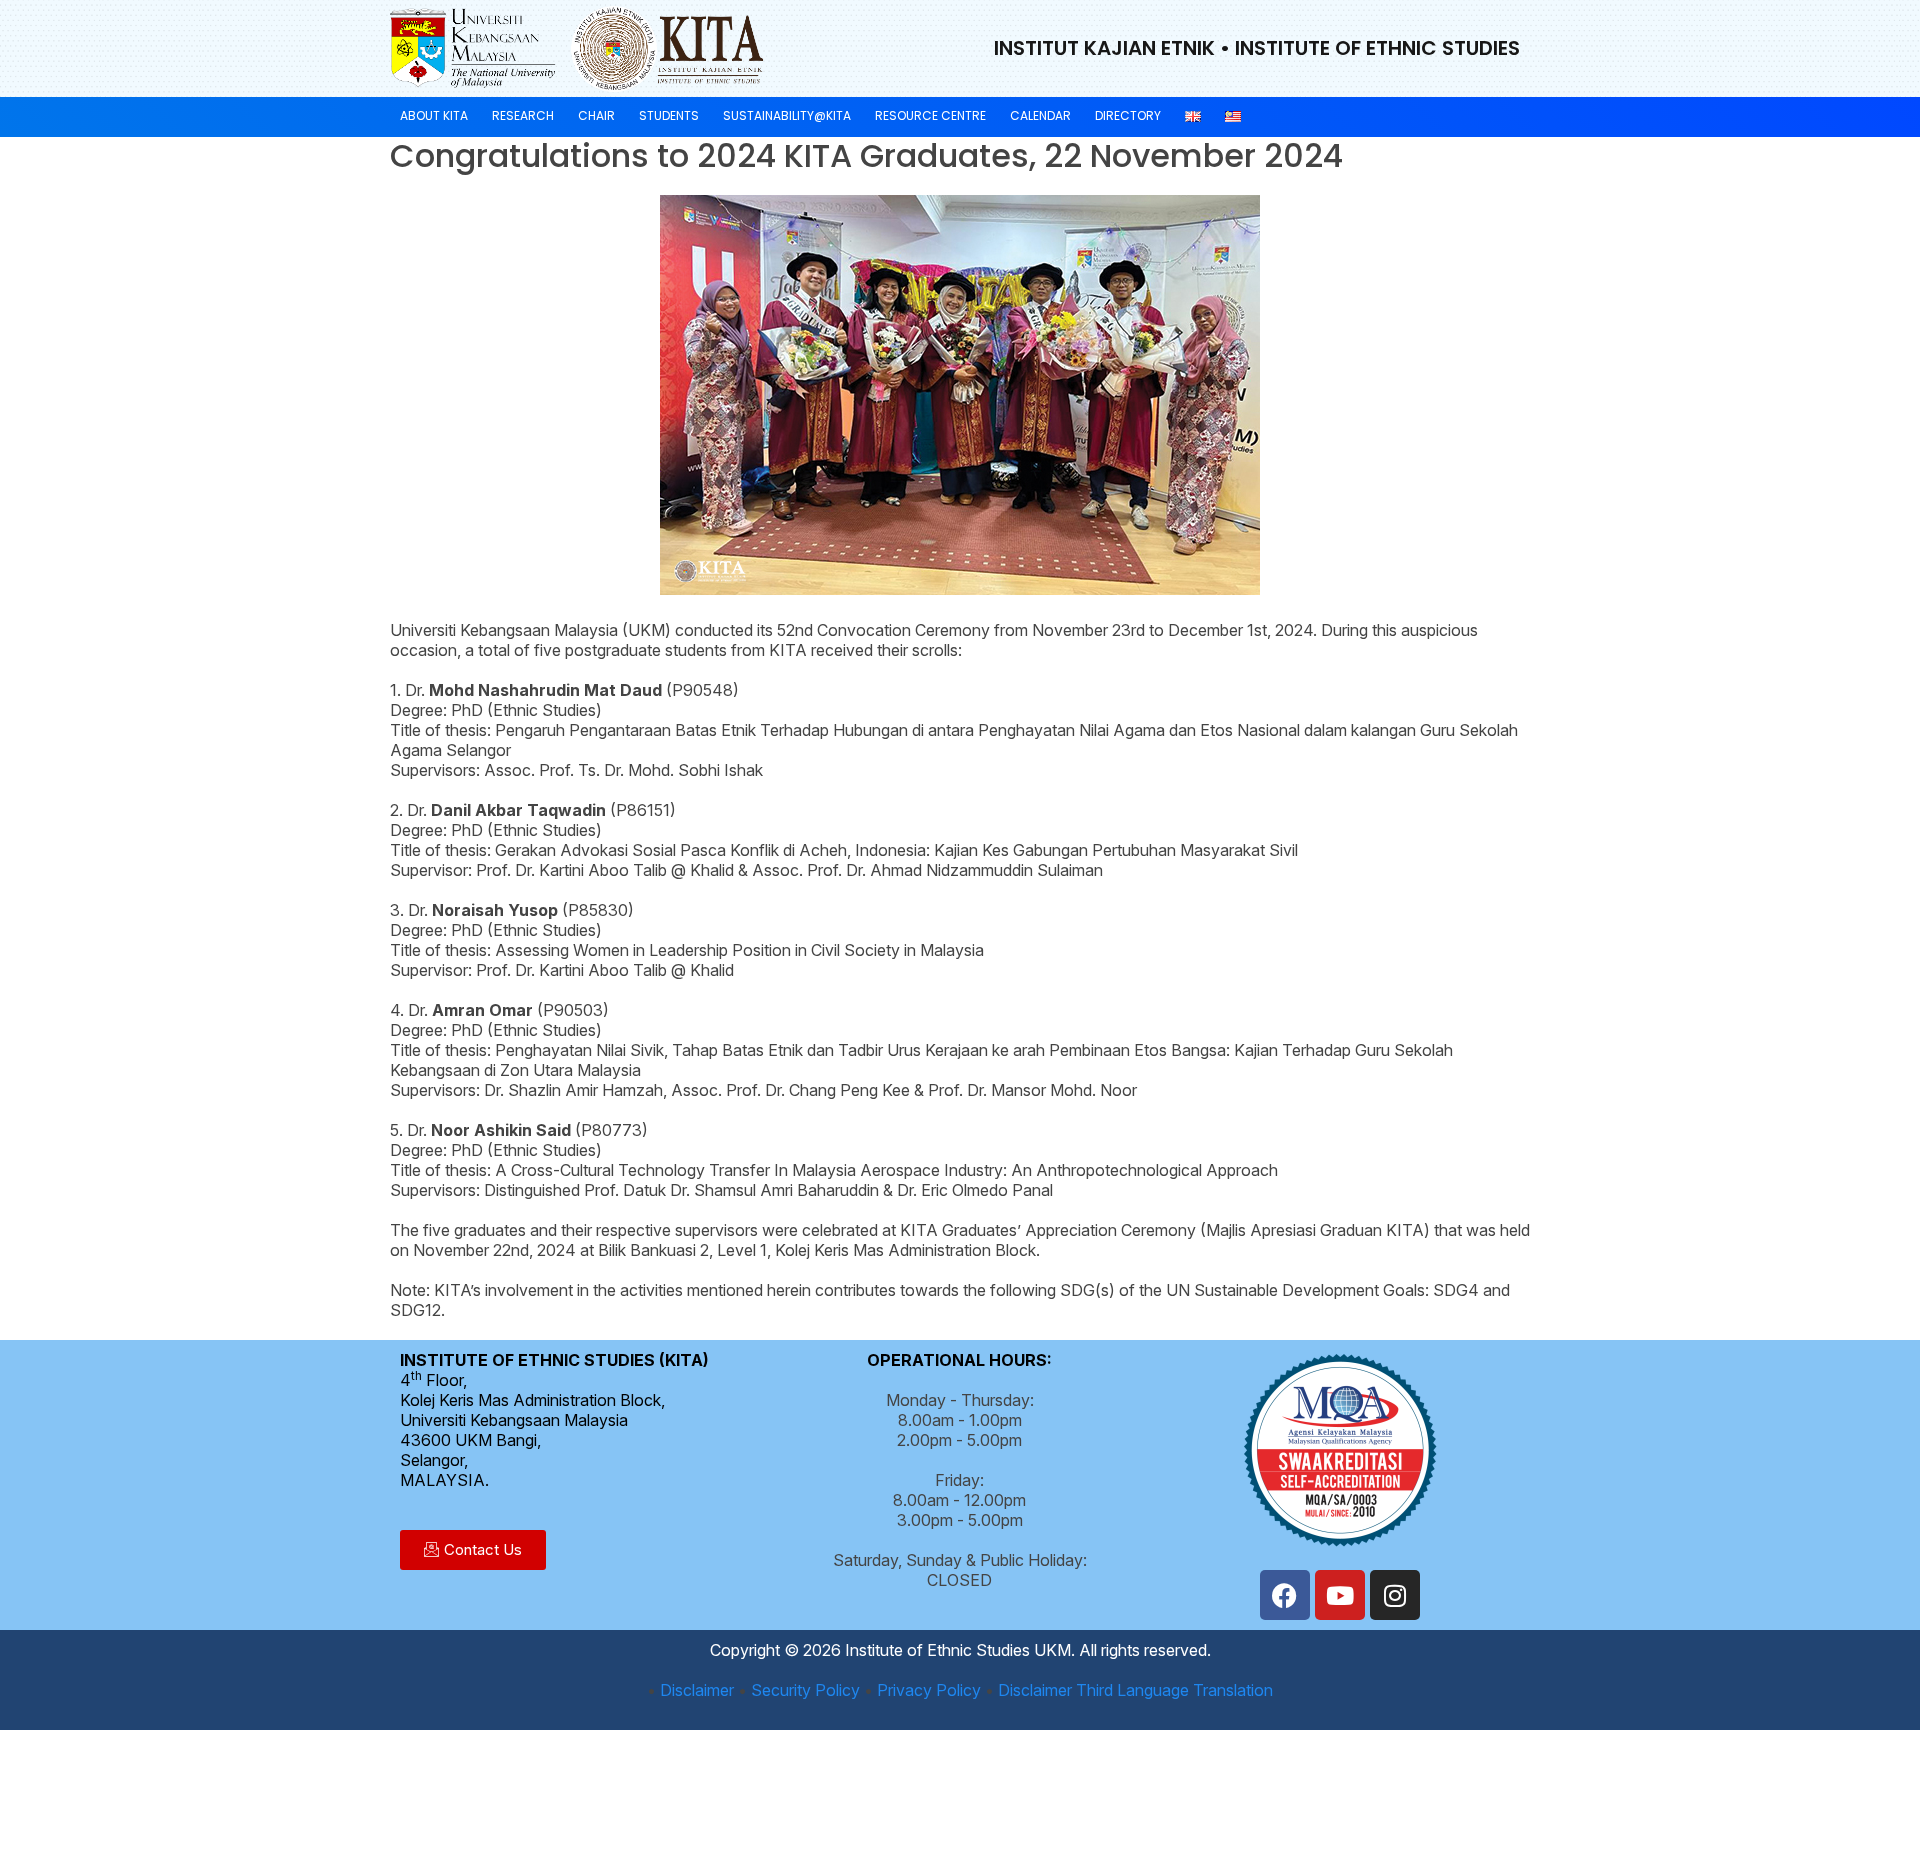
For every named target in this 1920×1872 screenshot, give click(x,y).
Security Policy (805, 1690)
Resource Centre (930, 115)
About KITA (434, 115)
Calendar (1040, 115)
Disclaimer (697, 1690)
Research (523, 115)
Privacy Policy (929, 1690)
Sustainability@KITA (787, 115)
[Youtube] (1340, 1595)
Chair (596, 115)
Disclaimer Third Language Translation (1135, 1690)
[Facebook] (1285, 1595)
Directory (1128, 115)
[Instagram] (1395, 1595)
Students (669, 115)
